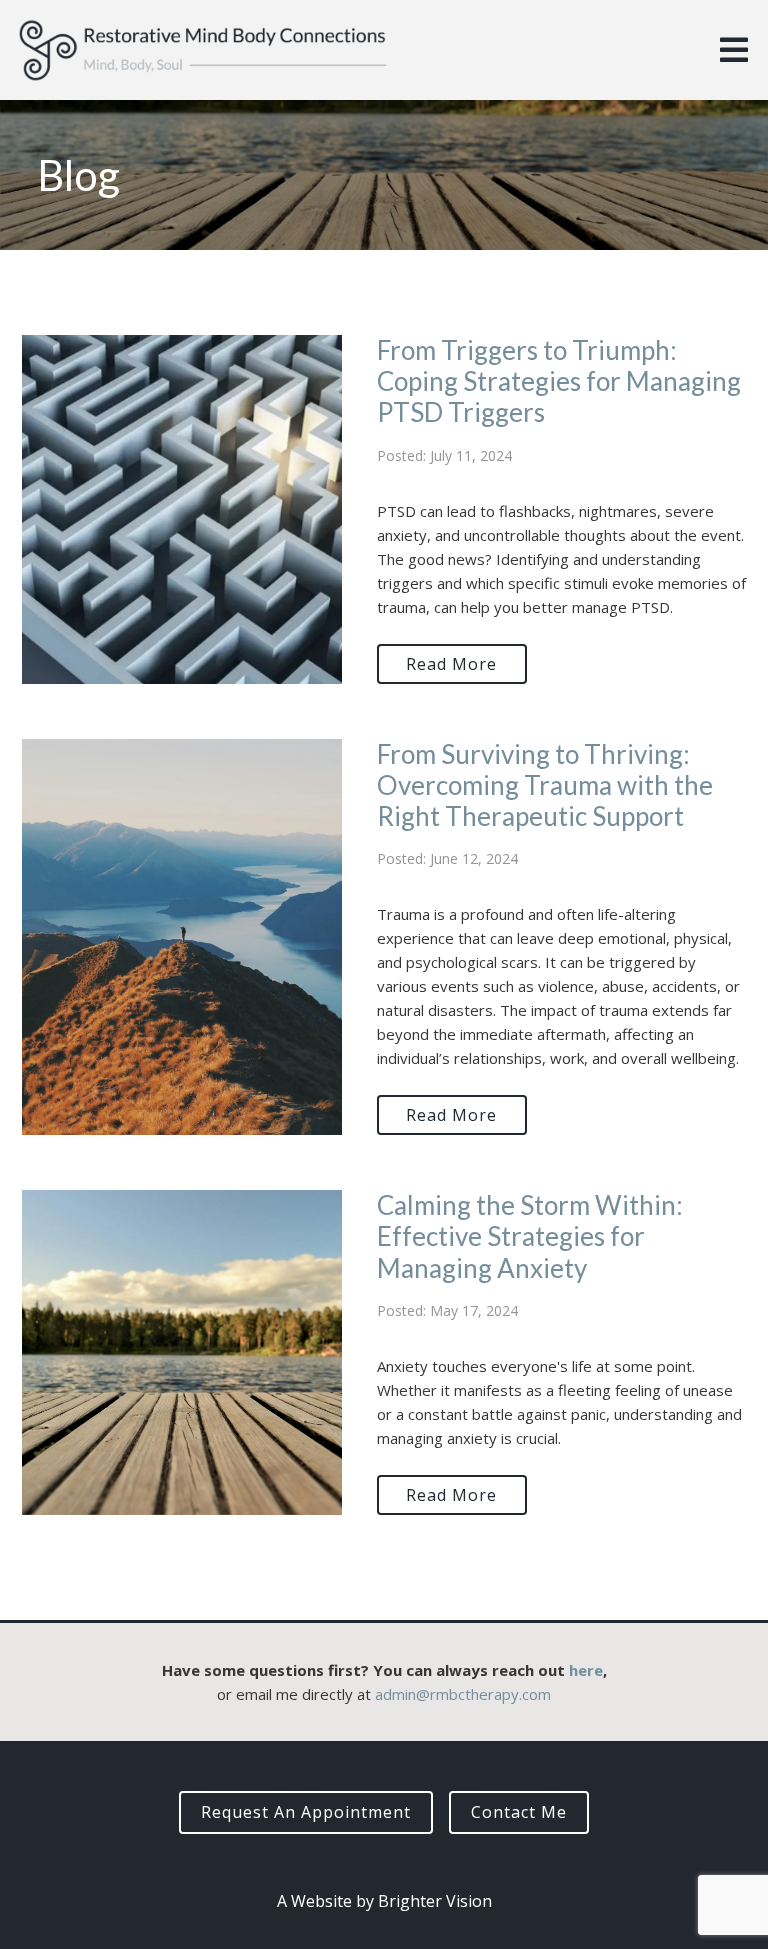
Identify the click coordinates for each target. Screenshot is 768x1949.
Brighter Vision (435, 1901)
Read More (451, 664)
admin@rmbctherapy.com (463, 1694)
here (586, 1670)
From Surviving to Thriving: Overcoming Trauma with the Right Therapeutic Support (545, 785)
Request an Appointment (306, 1812)
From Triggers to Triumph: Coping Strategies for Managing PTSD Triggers (559, 381)
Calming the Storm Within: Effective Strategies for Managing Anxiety (530, 1236)
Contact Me (519, 1812)
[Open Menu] (734, 50)
